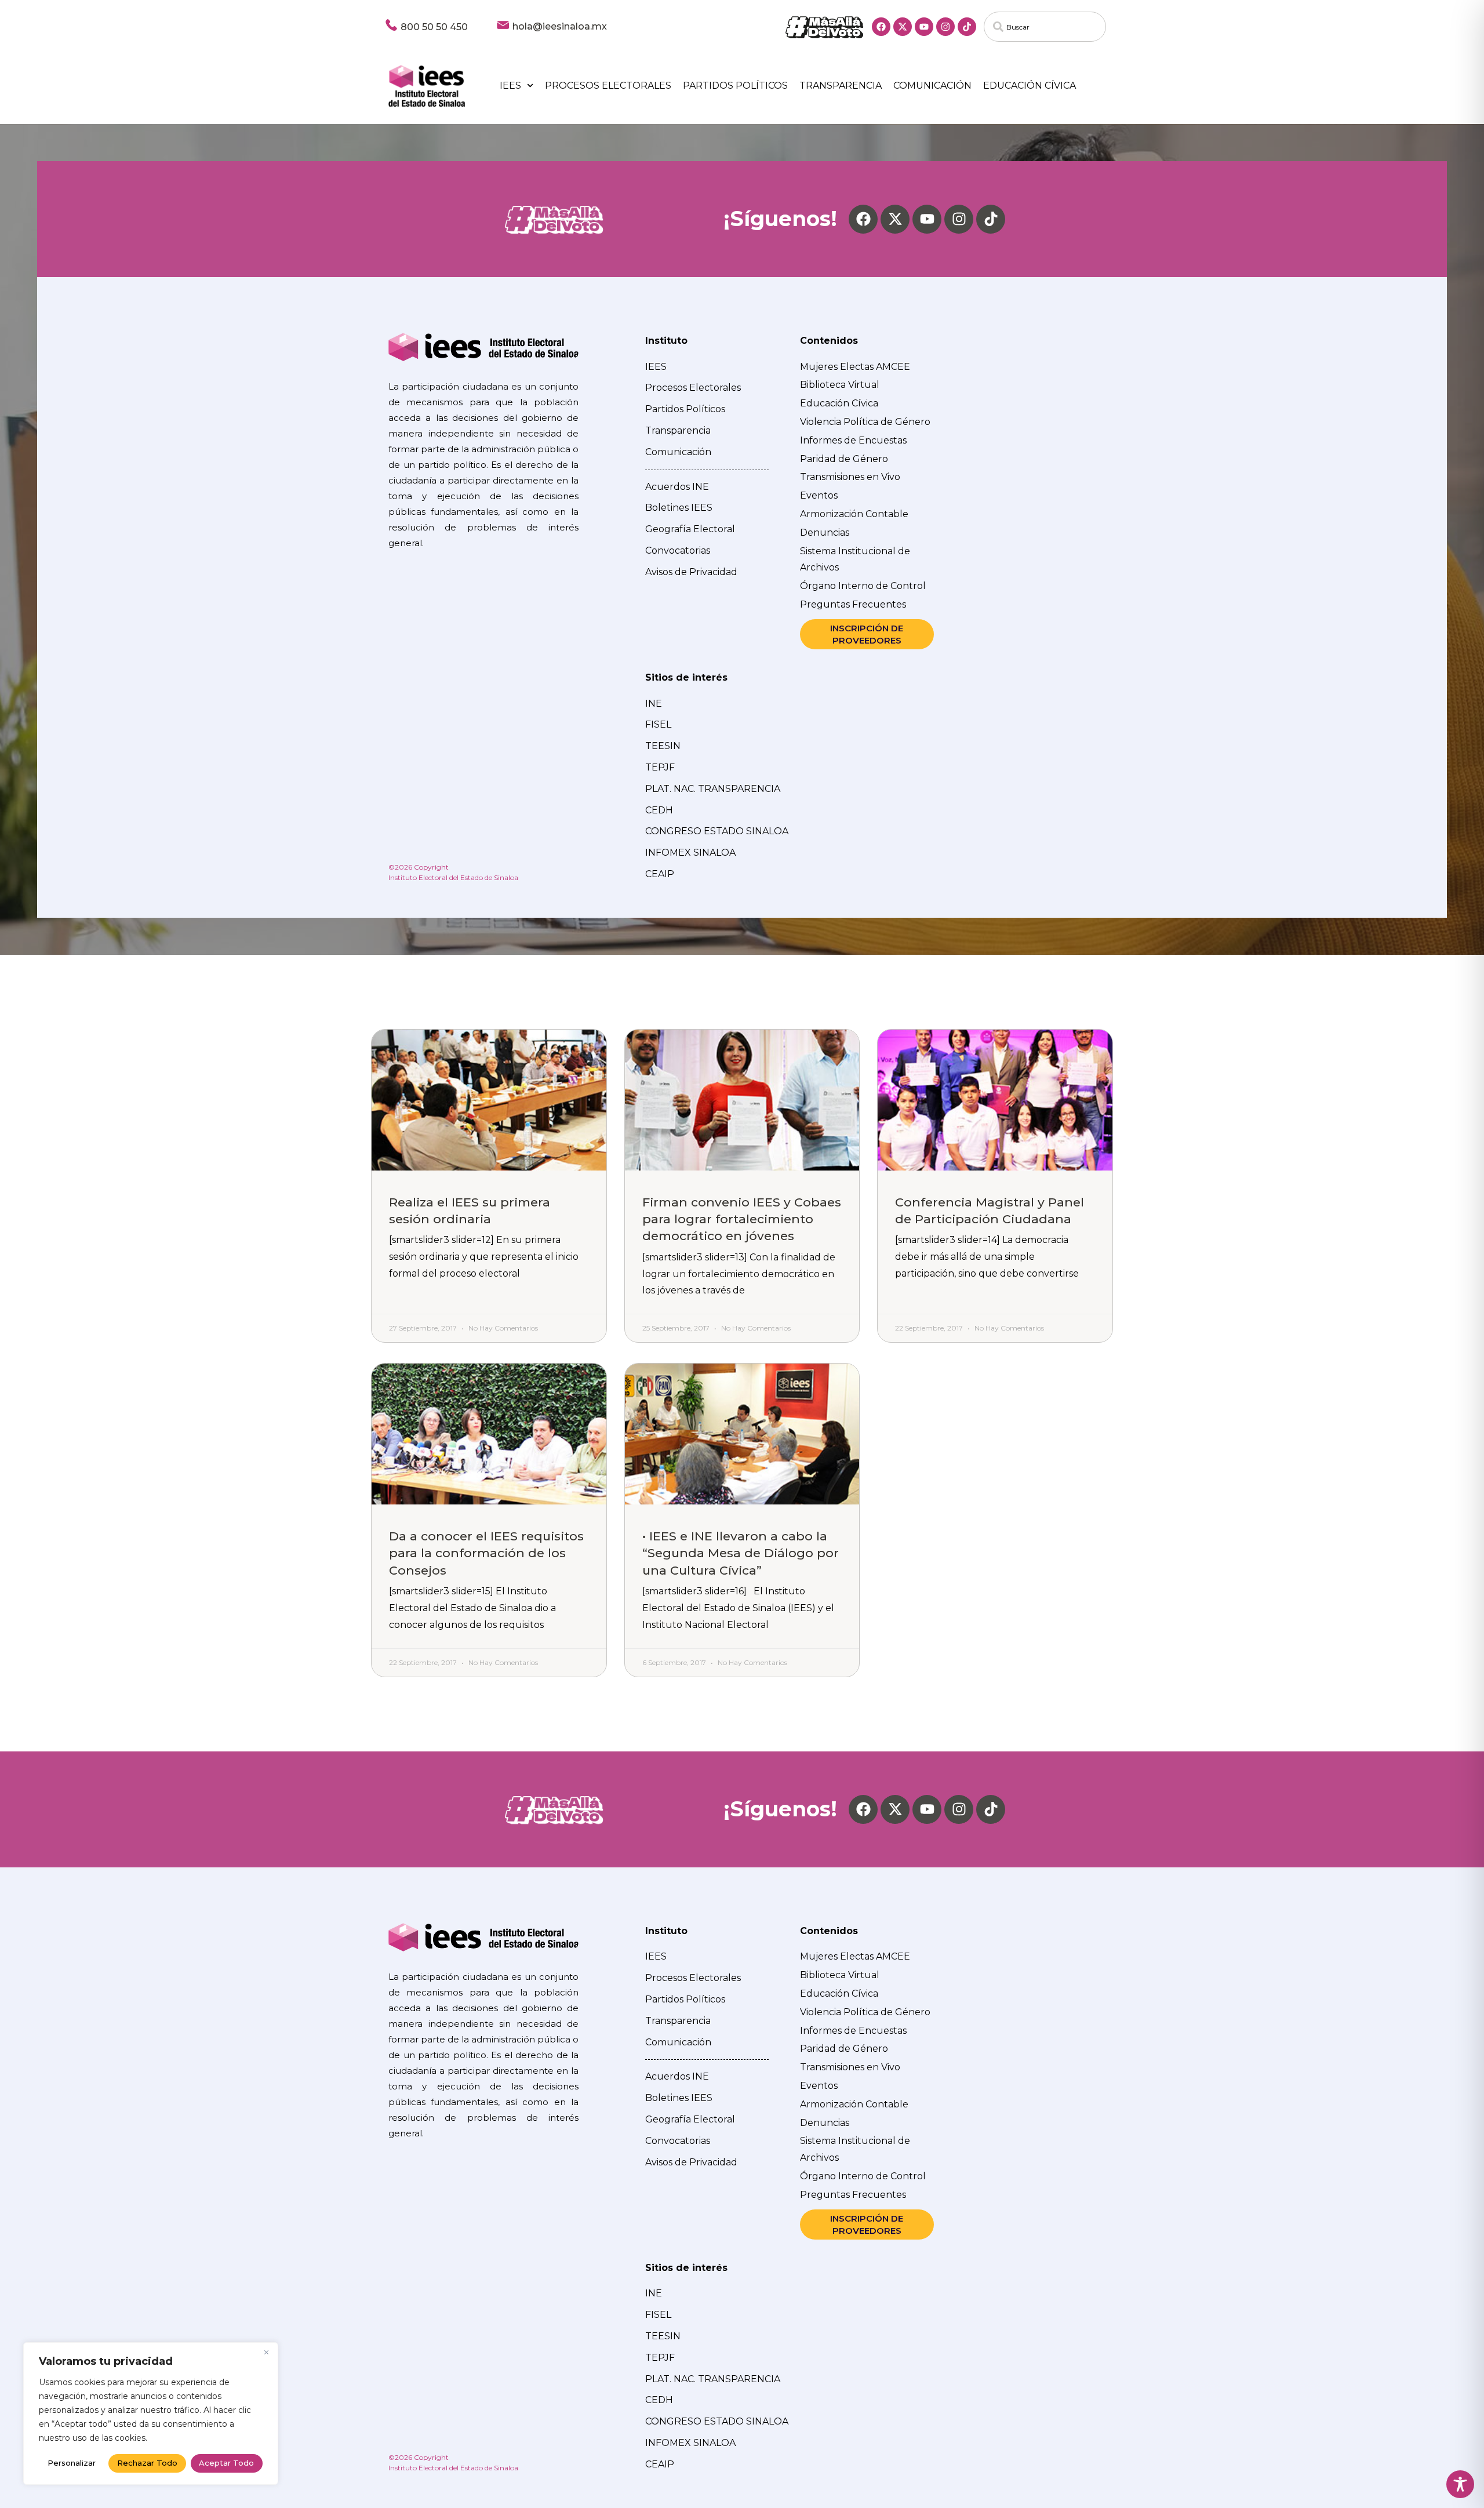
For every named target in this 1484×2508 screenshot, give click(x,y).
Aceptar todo (226, 2463)
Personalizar (72, 2463)
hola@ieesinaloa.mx (560, 26)
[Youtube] (924, 27)
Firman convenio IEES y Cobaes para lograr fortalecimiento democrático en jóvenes (742, 1219)
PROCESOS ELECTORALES (608, 86)
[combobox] (1045, 27)
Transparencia (841, 86)
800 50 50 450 (434, 27)
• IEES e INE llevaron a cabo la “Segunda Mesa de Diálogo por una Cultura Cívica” (741, 1553)
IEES (510, 86)
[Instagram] (945, 27)
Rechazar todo (147, 2463)
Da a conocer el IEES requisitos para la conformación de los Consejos (486, 1553)
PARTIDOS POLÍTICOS (735, 86)
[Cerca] (266, 2352)
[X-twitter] (903, 27)
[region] (151, 2414)
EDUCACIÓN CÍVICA (1030, 86)
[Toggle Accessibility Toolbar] (1460, 2484)
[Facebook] (881, 27)
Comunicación (932, 86)
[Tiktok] (967, 27)
